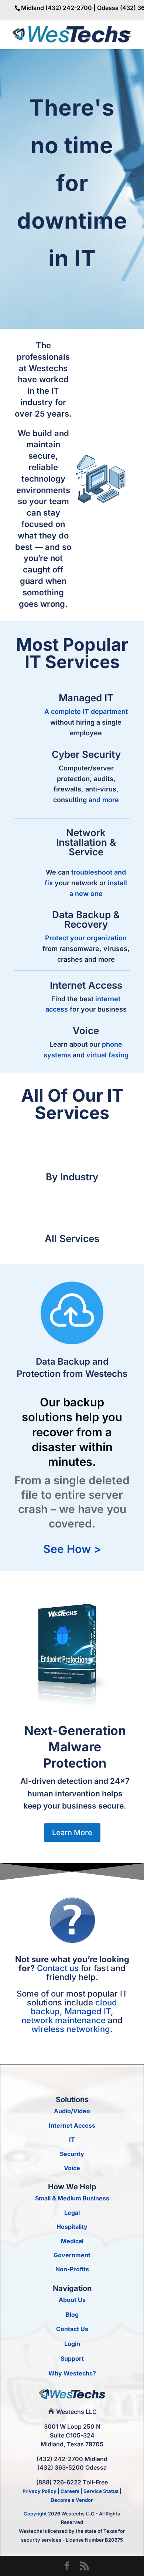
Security (72, 2154)
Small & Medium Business (72, 2198)
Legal (72, 2213)
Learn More (72, 1833)
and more (104, 800)
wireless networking (71, 2029)
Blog (72, 2315)
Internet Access (86, 985)
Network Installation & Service (86, 842)
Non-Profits (72, 2269)
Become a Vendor (72, 2500)
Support (72, 2358)
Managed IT (86, 698)
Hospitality (72, 2227)
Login (72, 2344)
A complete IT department (86, 711)
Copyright (35, 2514)
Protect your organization (86, 938)
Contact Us (72, 2329)
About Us (72, 2300)
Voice (86, 1031)
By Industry (72, 1177)
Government (72, 2255)
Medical (72, 2241)
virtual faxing (107, 1055)
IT (72, 2139)
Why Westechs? (72, 2373)
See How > (72, 1549)
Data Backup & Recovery (86, 919)
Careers (70, 2491)
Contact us (58, 1968)
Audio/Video (72, 2111)
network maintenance (64, 2020)
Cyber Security (86, 754)
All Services (72, 1239)
